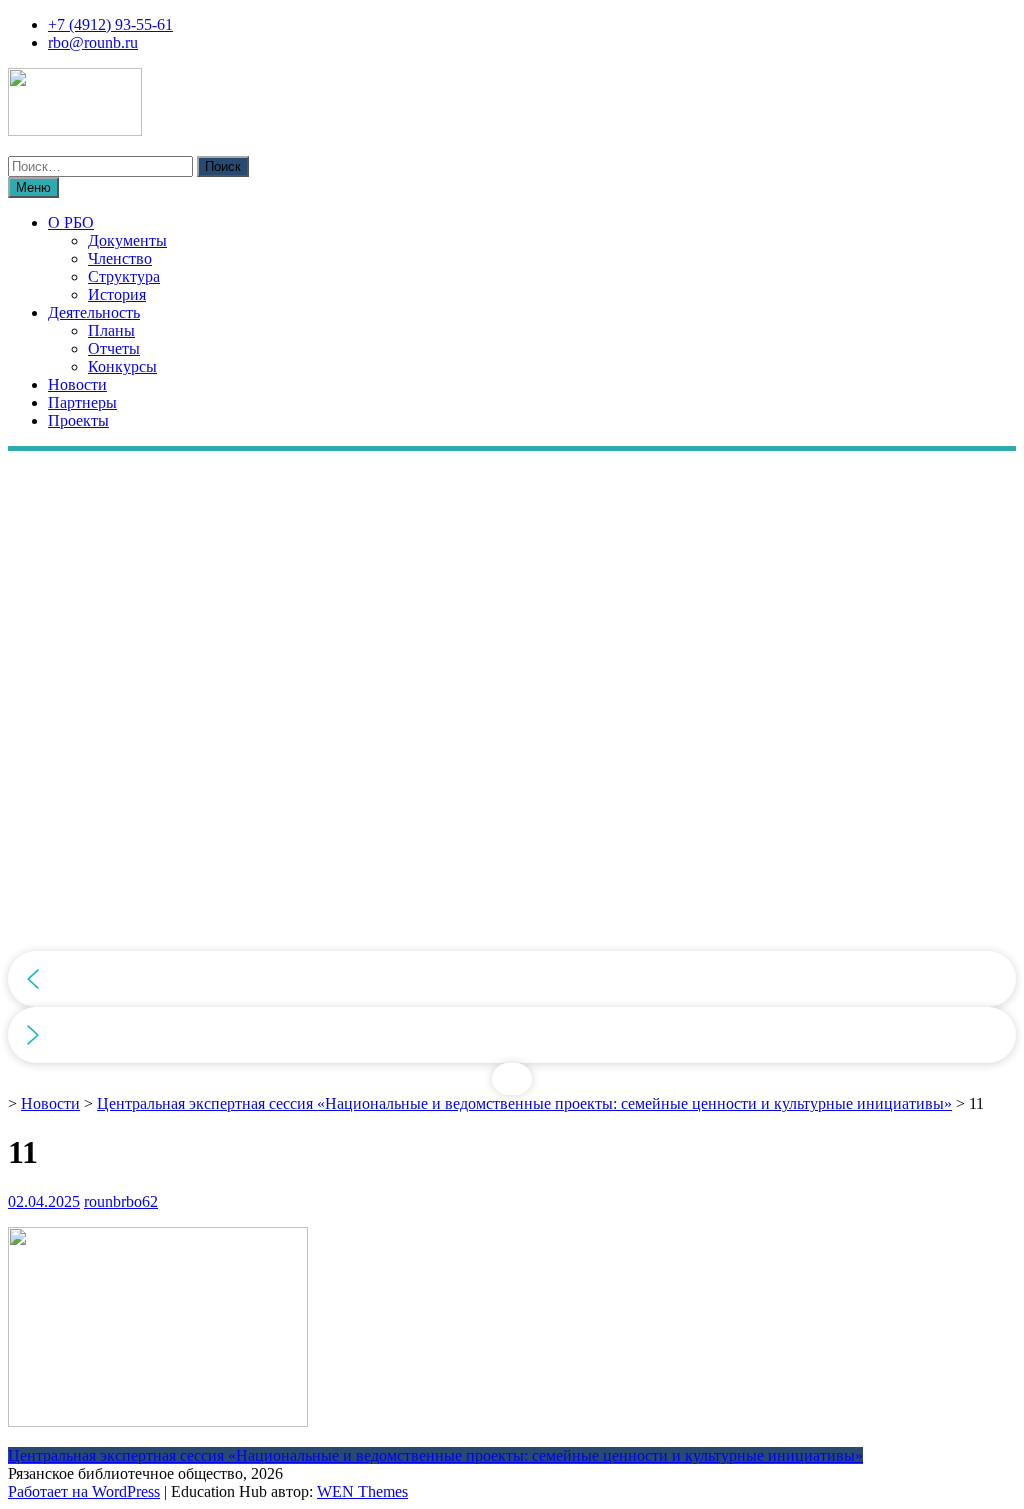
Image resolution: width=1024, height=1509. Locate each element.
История (117, 294)
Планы (111, 330)
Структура (124, 276)
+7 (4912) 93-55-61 (110, 24)
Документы (127, 240)
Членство (120, 258)
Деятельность (94, 312)
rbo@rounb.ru (93, 42)
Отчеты (114, 348)
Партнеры (82, 402)
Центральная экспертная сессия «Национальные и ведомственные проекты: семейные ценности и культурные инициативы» (524, 1103)
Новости (77, 384)
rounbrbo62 (121, 1201)
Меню (33, 187)
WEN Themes (362, 1491)
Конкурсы (122, 366)
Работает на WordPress (84, 1491)
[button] (512, 979)
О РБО (71, 222)
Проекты (78, 420)
